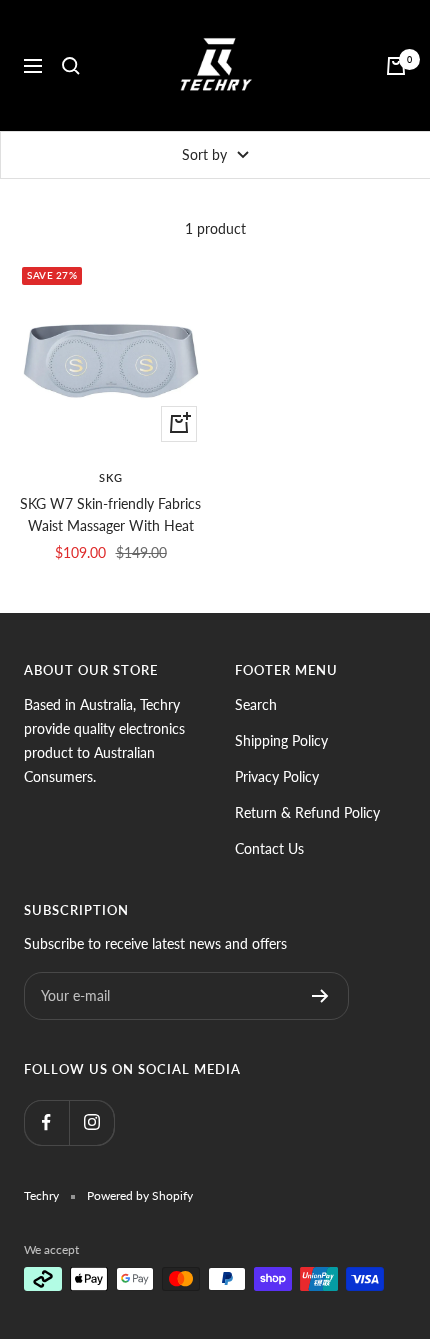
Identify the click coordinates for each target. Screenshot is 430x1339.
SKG (111, 477)
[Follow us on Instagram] (91, 1122)
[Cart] (396, 66)
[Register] (320, 996)
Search (256, 704)
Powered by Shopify (140, 1195)
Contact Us (269, 848)
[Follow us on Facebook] (46, 1122)
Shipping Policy (281, 740)
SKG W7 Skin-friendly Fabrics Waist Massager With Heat (110, 514)
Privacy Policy (277, 776)
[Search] (71, 66)
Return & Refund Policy (307, 812)
